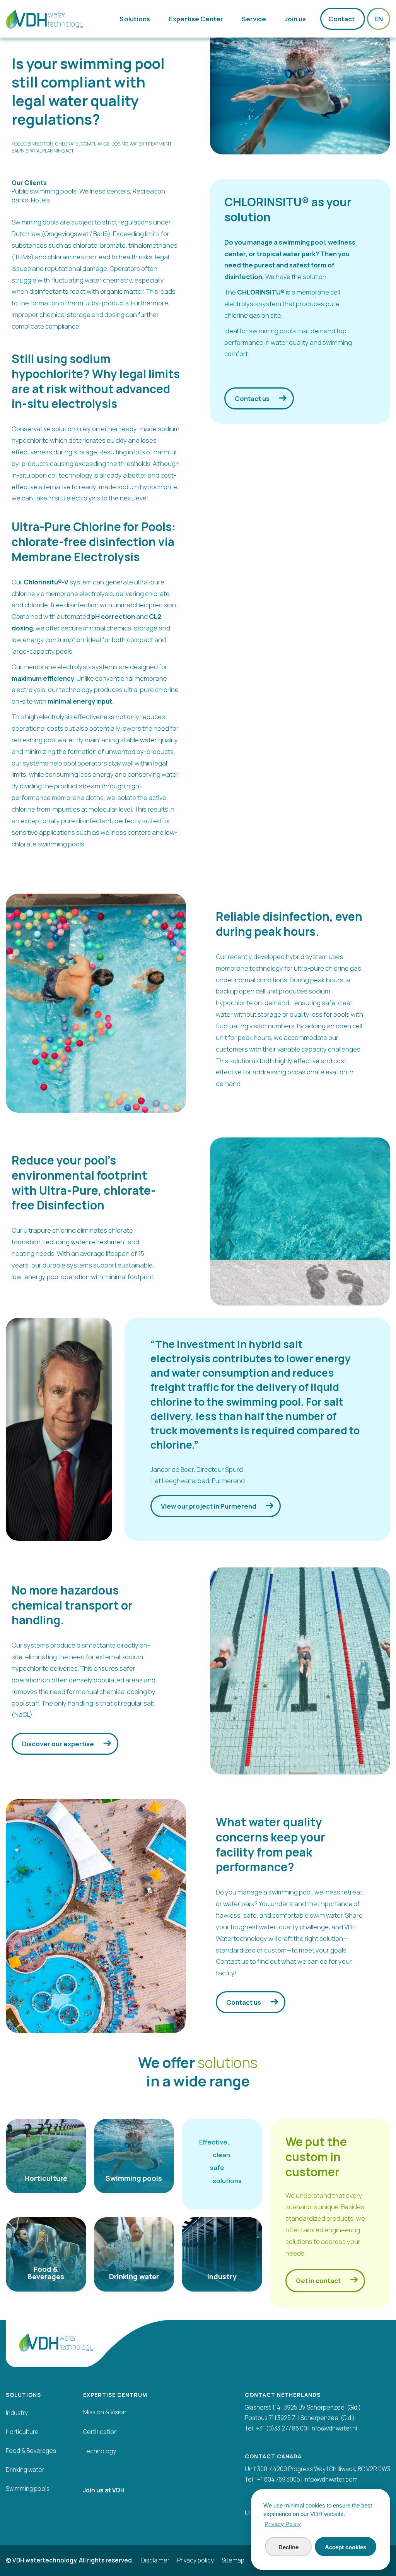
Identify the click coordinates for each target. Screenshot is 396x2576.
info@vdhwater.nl (334, 2428)
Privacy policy (195, 2561)
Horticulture (22, 2432)
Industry (17, 2413)
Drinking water (25, 2470)
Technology (100, 2451)
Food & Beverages (31, 2451)
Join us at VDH (104, 2490)
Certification (100, 2432)
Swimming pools (28, 2489)
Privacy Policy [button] (283, 2524)
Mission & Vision (105, 2412)
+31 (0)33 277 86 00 (282, 2428)
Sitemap (233, 2561)
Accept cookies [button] (346, 2547)
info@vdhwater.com (331, 2479)
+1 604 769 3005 (279, 2479)
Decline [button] (288, 2547)
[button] (136, 19)
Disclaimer (155, 2561)
